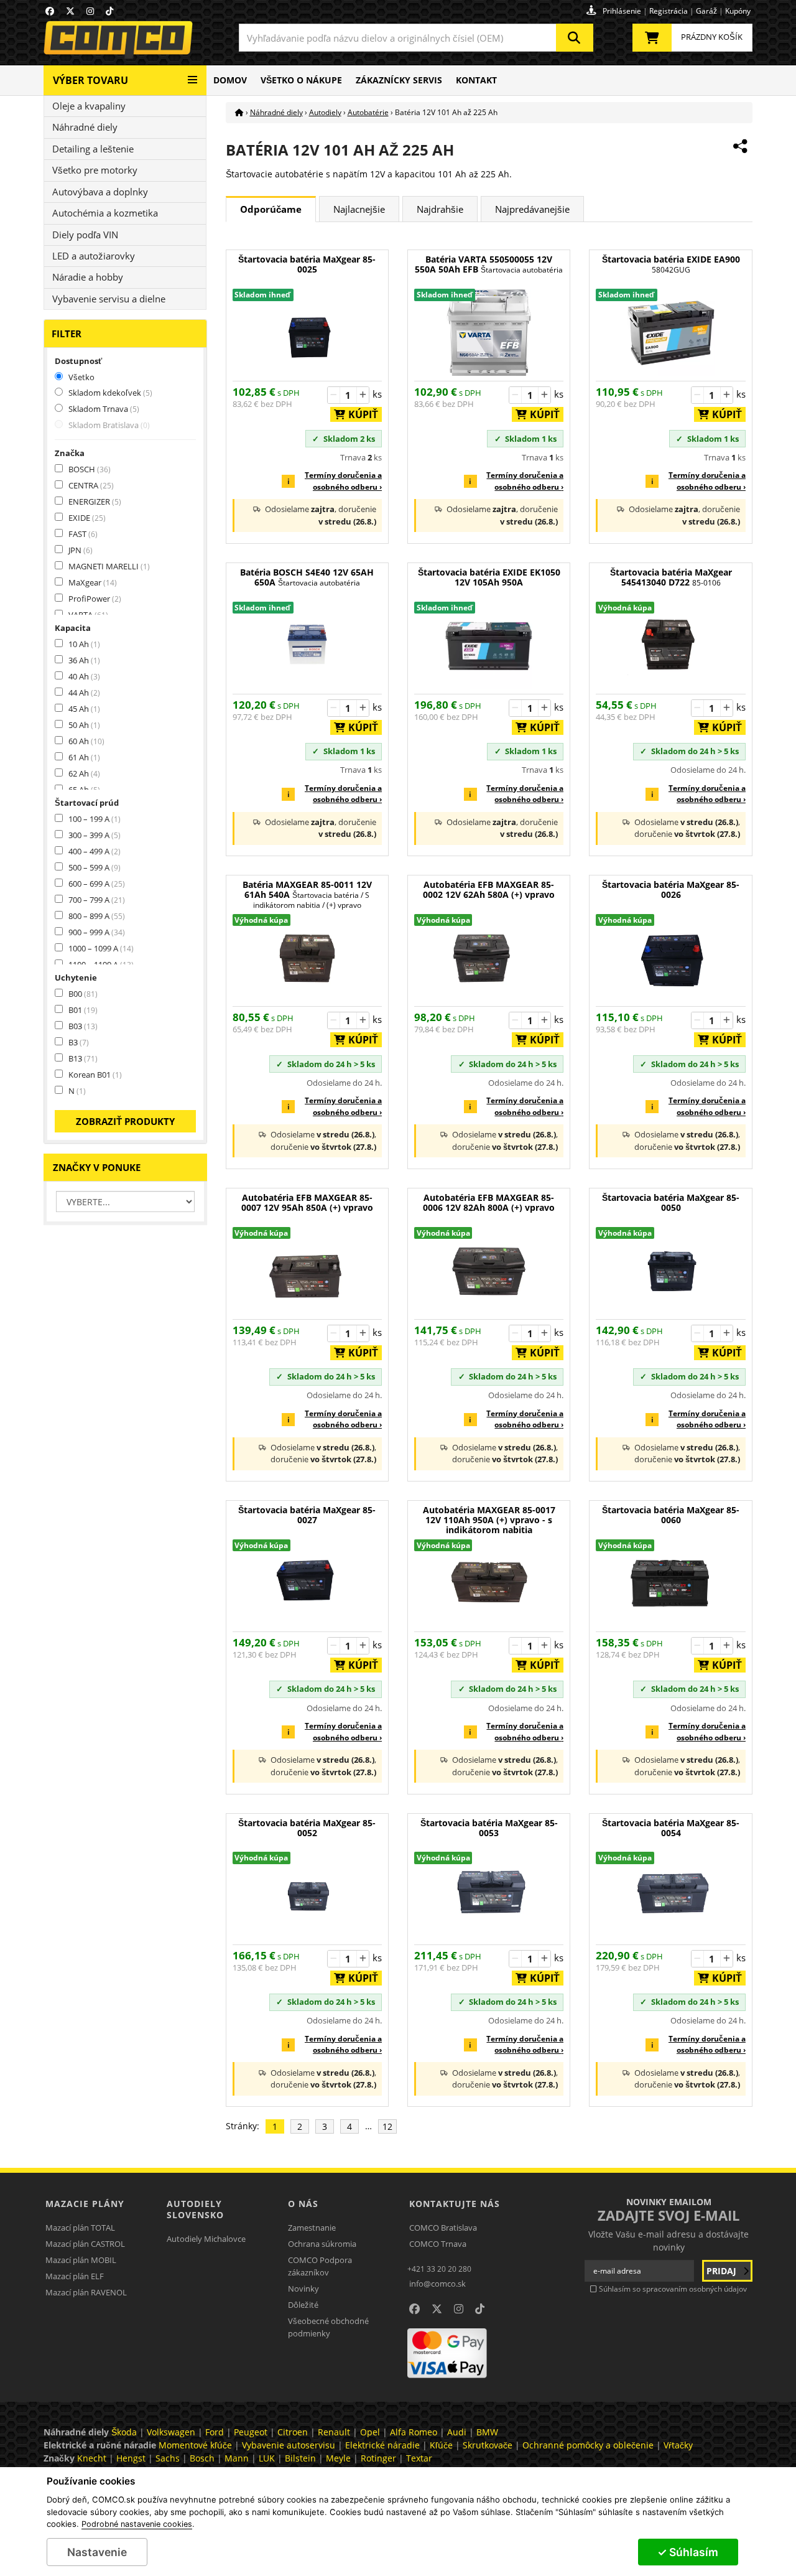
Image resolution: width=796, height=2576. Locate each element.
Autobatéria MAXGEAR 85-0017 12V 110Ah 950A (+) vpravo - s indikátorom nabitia (489, 1520)
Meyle (338, 2458)
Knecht (92, 2458)
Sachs (168, 2458)
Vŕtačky (678, 2445)
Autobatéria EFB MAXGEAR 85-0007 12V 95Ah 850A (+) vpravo (307, 1203)
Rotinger (378, 2458)
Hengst (131, 2458)
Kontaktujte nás (455, 2204)
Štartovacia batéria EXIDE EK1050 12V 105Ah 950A (489, 578)
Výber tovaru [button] (90, 80)
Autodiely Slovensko (195, 2209)
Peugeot (251, 2432)
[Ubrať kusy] (334, 395)
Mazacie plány (85, 2204)
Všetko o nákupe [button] (301, 80)
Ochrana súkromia (322, 2244)
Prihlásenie (622, 11)
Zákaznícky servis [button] (399, 80)
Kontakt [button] (476, 80)
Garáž (706, 11)
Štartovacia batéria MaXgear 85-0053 (489, 1828)
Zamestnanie (312, 2228)
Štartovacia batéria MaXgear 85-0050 (671, 1203)
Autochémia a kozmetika (105, 213)
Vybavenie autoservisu (289, 2445)
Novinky (303, 2289)
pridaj (723, 2271)
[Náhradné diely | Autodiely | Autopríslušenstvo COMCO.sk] (239, 112)
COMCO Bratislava (443, 2228)
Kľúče (441, 2445)
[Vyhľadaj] (575, 38)
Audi (457, 2432)
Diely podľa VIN (85, 235)
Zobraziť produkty (125, 1121)
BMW (487, 2432)
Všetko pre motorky (95, 170)
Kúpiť (359, 414)
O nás (303, 2204)
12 (387, 2126)
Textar (419, 2458)
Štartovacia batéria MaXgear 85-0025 (307, 265)
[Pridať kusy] (363, 395)
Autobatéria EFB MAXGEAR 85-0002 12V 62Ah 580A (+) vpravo (489, 890)
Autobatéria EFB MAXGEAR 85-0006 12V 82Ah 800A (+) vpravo (489, 1203)
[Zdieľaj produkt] (740, 146)
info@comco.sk (437, 2284)
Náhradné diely (85, 127)
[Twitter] (70, 11)
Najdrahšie (440, 209)
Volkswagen (171, 2432)
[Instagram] (90, 11)
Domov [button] (230, 80)
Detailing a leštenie (93, 149)
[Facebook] (50, 11)
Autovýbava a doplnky (100, 192)
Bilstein (300, 2458)
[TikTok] (109, 11)
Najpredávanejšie (532, 209)
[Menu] (192, 75)
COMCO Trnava (438, 2244)
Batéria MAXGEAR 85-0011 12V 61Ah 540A (307, 895)
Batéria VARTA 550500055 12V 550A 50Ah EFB (489, 265)
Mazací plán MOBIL (81, 2260)
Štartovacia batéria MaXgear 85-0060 (671, 1515)
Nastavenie (97, 2552)
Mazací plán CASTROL (85, 2244)
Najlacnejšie (359, 209)
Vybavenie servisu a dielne (109, 299)
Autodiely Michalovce (206, 2239)
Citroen (293, 2432)
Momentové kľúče (195, 2445)
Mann (237, 2458)
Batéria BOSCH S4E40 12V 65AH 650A (307, 578)
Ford (215, 2432)
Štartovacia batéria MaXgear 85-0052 (307, 1828)
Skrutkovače (488, 2445)
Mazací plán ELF (75, 2276)
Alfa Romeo (414, 2432)
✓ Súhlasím (688, 2552)
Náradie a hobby (88, 277)
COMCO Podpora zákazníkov (320, 2266)
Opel (370, 2432)
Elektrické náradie (382, 2445)
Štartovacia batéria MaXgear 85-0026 (671, 890)
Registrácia (669, 11)
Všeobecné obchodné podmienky (328, 2327)
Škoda (124, 2432)
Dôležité (303, 2305)
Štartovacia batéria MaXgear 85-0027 (307, 1515)
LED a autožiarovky (94, 256)
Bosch (202, 2458)
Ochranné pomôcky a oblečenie (588, 2445)
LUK (267, 2458)
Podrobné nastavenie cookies (137, 2524)
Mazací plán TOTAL (80, 2228)
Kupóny (738, 11)
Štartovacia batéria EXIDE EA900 (671, 265)
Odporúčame (271, 209)
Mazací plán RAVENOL (86, 2292)
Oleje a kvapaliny (89, 106)
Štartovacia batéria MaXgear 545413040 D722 (671, 578)
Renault (334, 2432)
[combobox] (416, 38)
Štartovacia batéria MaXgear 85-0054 (671, 1828)
